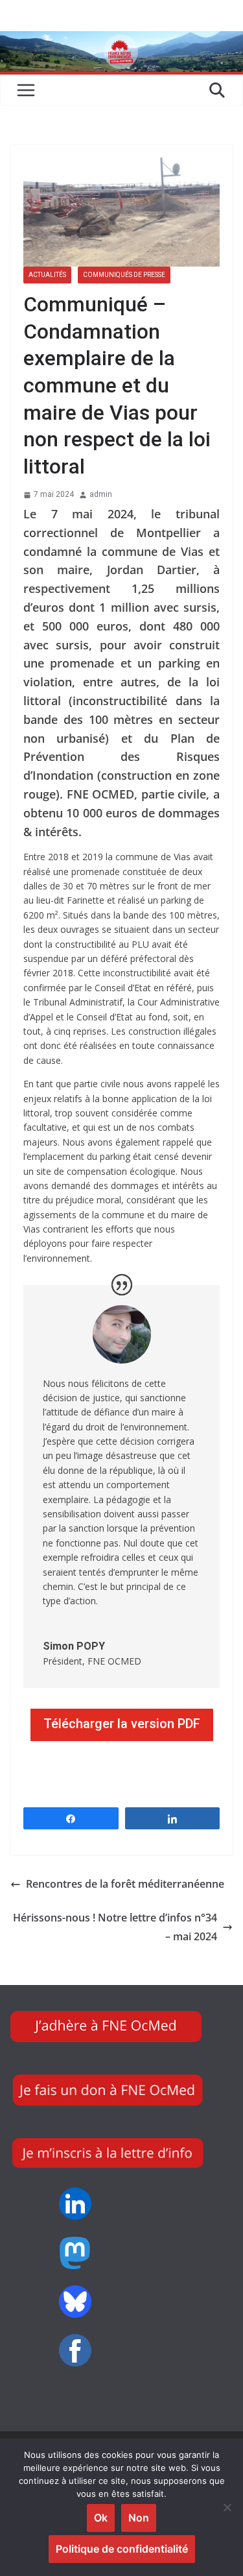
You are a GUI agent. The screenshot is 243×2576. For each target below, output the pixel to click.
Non (139, 2518)
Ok (101, 2518)
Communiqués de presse (124, 275)
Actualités (47, 275)
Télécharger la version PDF (122, 1724)
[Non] (227, 2507)
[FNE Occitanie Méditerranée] (121, 40)
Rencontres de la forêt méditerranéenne (125, 1884)
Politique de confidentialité (122, 2549)
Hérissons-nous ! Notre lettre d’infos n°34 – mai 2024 (115, 1927)
